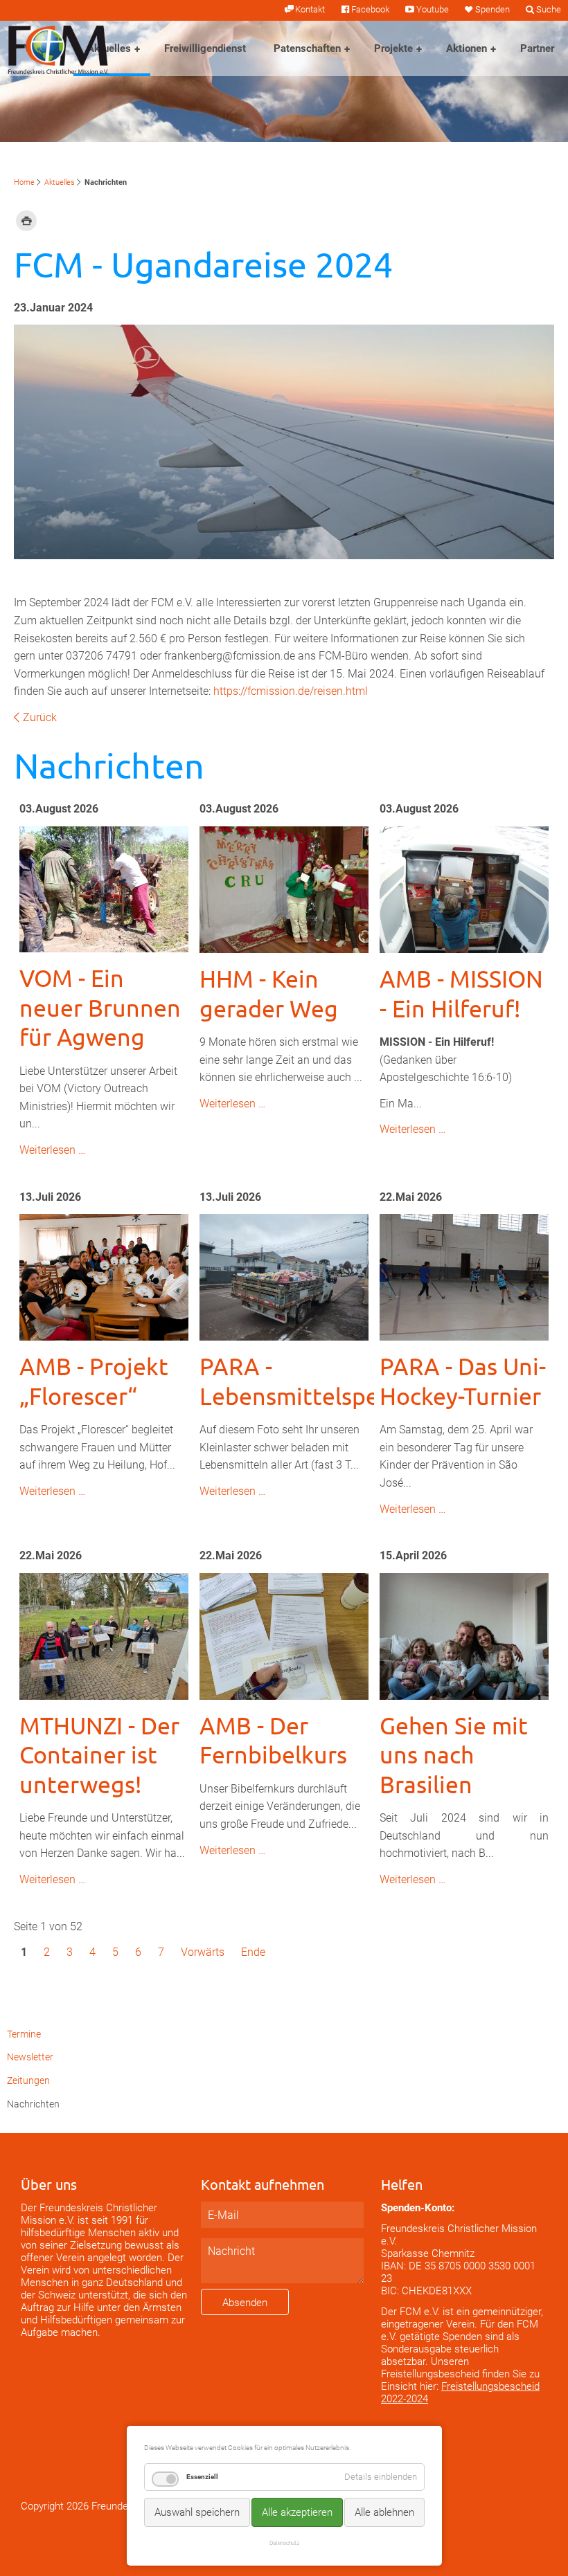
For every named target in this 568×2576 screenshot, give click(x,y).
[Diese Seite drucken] (26, 220)
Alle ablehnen (384, 2512)
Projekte (393, 48)
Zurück (40, 717)
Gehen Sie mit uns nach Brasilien (454, 1755)
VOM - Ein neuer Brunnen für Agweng (100, 1007)
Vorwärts (203, 1952)
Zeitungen (28, 2081)
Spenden (492, 9)
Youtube (432, 9)
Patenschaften (307, 48)
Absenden (245, 2303)
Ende (253, 1952)
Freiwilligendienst (205, 48)
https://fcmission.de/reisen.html (291, 691)
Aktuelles (109, 48)
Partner (537, 48)
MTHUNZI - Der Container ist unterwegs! (99, 1755)
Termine (24, 2034)
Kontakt (310, 9)
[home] (58, 49)
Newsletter (30, 2057)
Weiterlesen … (52, 1150)
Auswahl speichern (197, 2512)
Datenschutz (284, 2543)
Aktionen (467, 48)
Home (24, 182)
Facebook (370, 9)
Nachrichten (33, 2104)
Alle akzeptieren (297, 2512)
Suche (549, 9)
